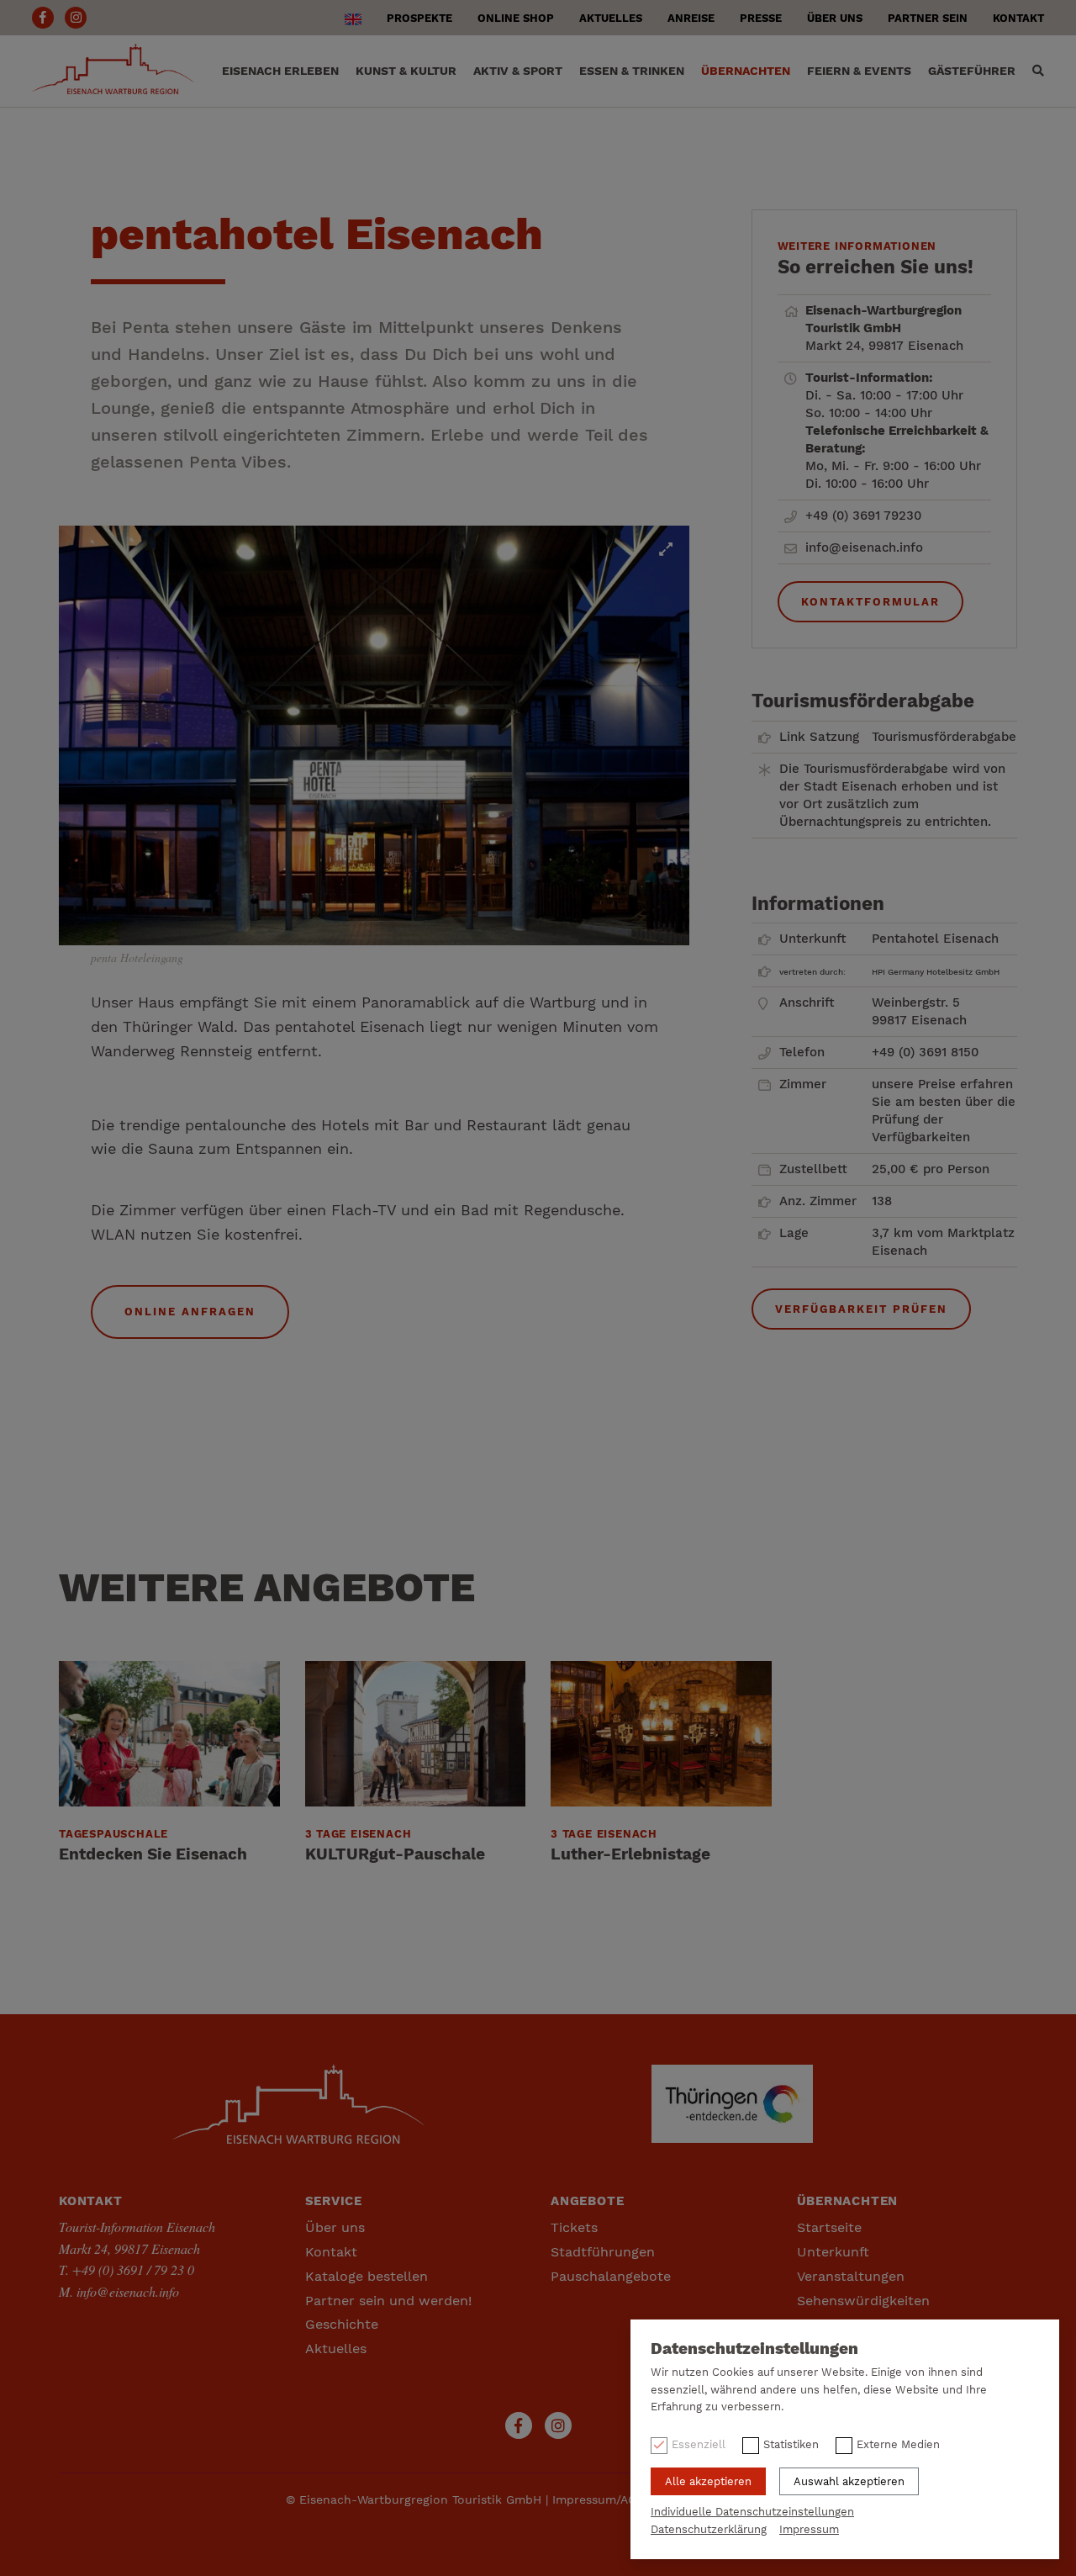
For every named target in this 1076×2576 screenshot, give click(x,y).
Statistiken (791, 2444)
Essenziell (699, 2444)
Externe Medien (898, 2444)
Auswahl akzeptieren (849, 2481)
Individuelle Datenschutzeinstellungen (752, 2512)
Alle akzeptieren (708, 2481)
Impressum (809, 2529)
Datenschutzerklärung (709, 2529)
